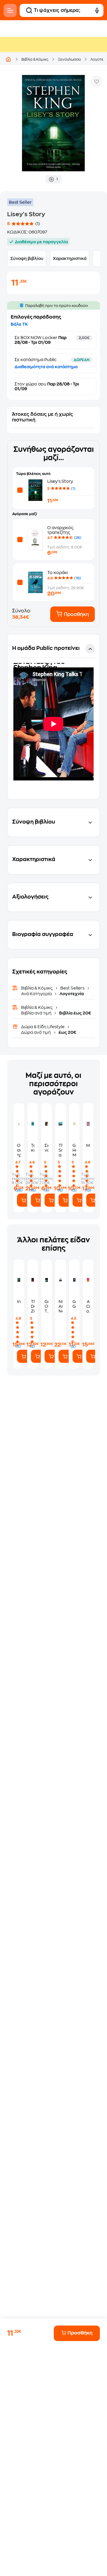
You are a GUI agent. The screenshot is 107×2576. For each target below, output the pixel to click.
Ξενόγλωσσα (69, 59)
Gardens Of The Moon (47, 1306)
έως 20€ (67, 1032)
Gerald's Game (74, 1304)
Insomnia (19, 1302)
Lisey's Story (60, 481)
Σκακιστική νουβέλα (47, 1148)
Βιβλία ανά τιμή (37, 1013)
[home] (8, 59)
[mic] (97, 10)
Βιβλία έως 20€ (75, 1013)
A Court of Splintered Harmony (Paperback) (88, 1306)
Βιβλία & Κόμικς (35, 59)
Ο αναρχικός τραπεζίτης (19, 1150)
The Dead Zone (33, 1306)
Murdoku (88, 1145)
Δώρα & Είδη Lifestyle (43, 1027)
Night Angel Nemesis (60, 1306)
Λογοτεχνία (71, 994)
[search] (29, 10)
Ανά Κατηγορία (37, 994)
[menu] (10, 10)
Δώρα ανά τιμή (36, 1032)
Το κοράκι (58, 573)
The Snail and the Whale (60, 1150)
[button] (53, 717)
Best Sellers (72, 988)
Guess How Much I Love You (74, 1150)
